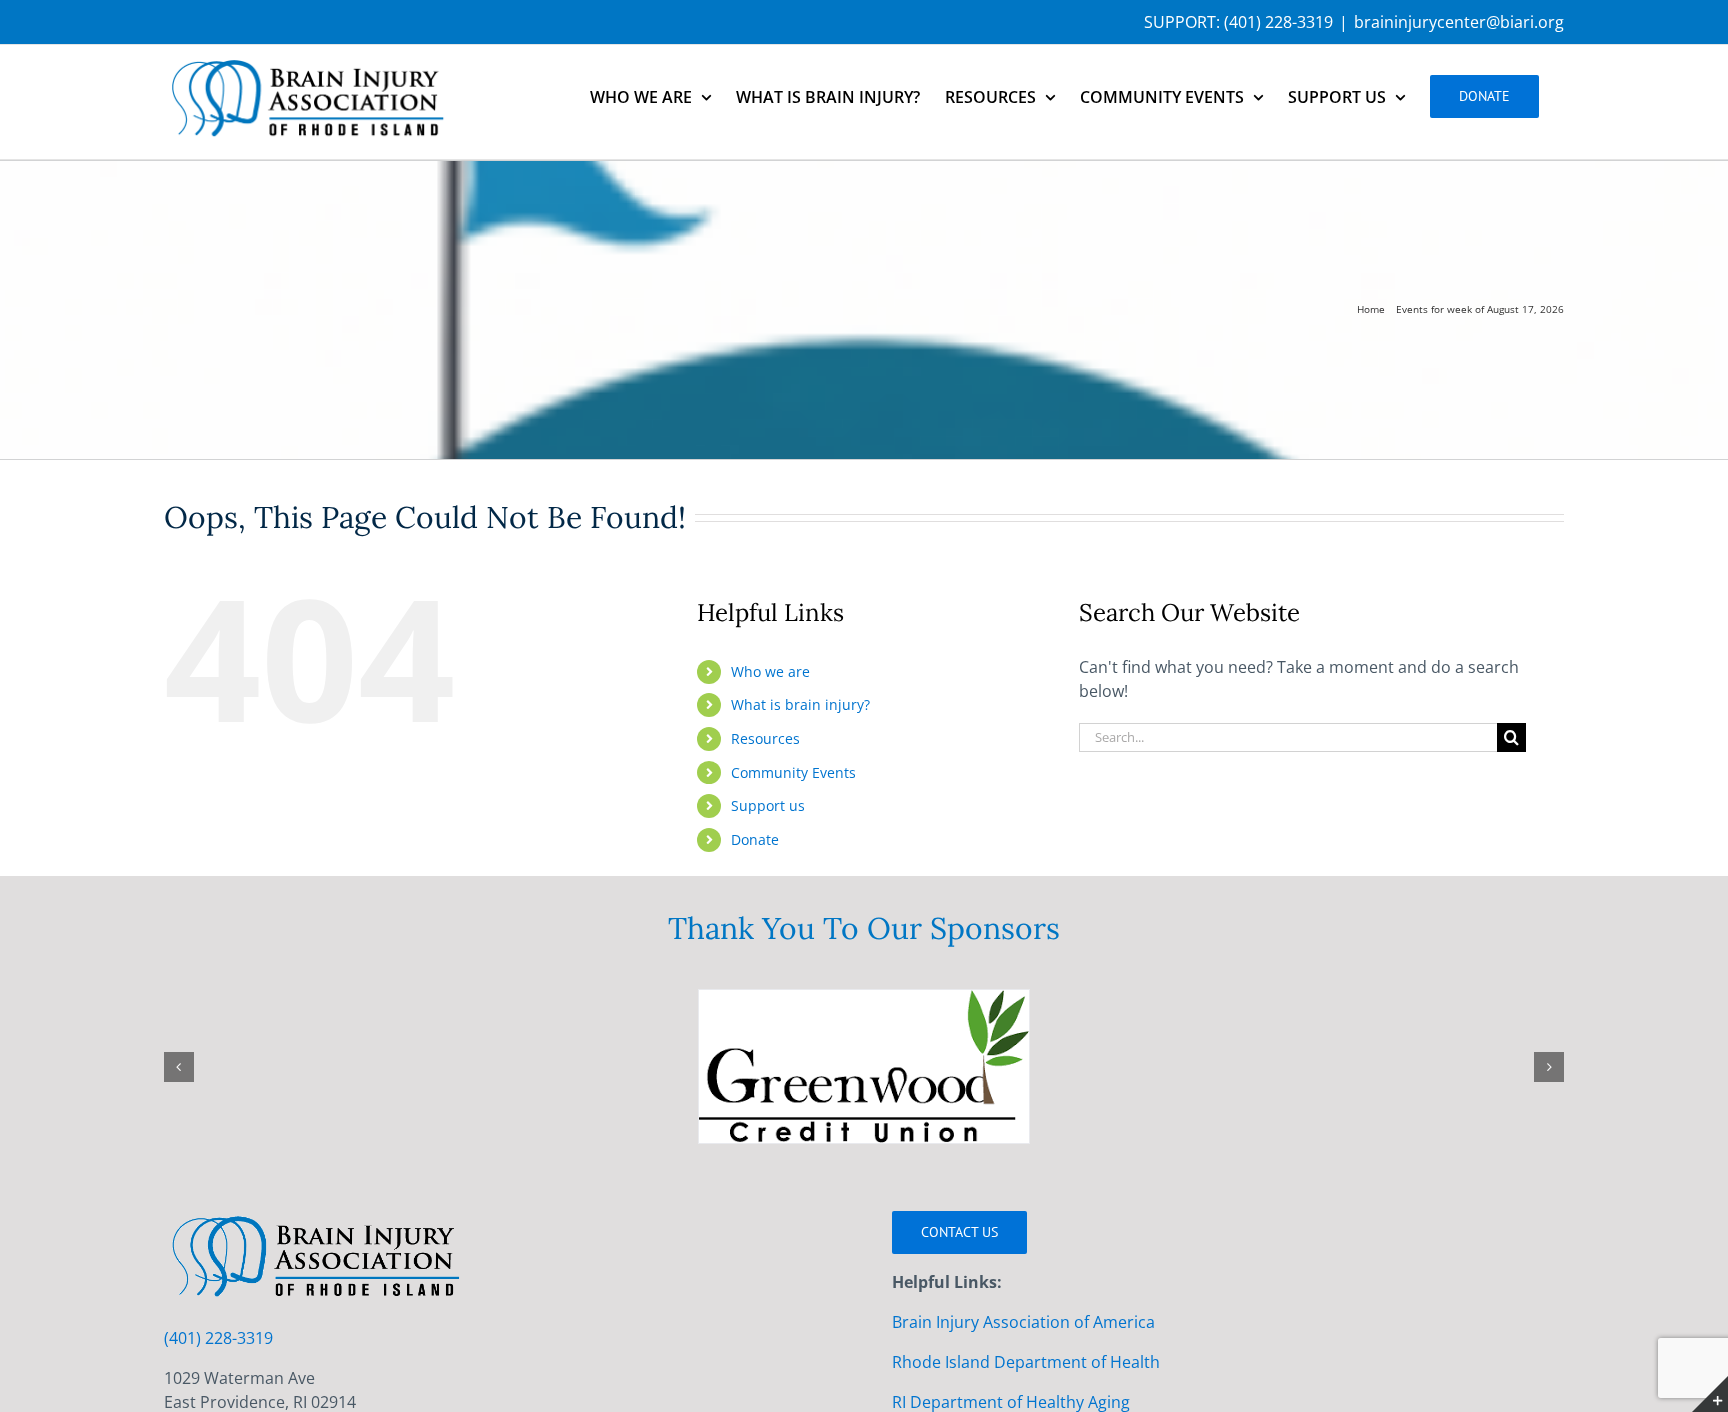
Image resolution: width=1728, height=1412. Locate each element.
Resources (765, 738)
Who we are (770, 671)
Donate (755, 839)
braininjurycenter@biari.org (1459, 22)
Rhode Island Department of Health (1026, 1364)
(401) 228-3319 (1278, 22)
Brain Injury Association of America (1023, 1324)
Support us (768, 805)
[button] (179, 1068)
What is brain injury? (800, 704)
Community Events (793, 772)
